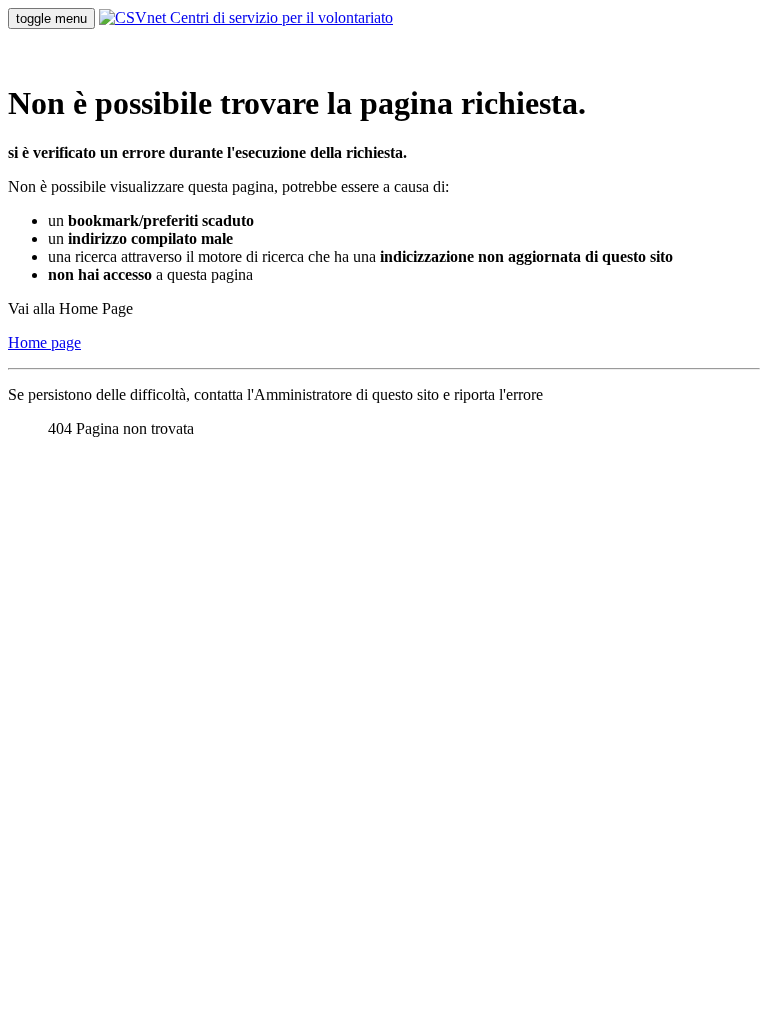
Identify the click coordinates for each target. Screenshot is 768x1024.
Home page (44, 342)
